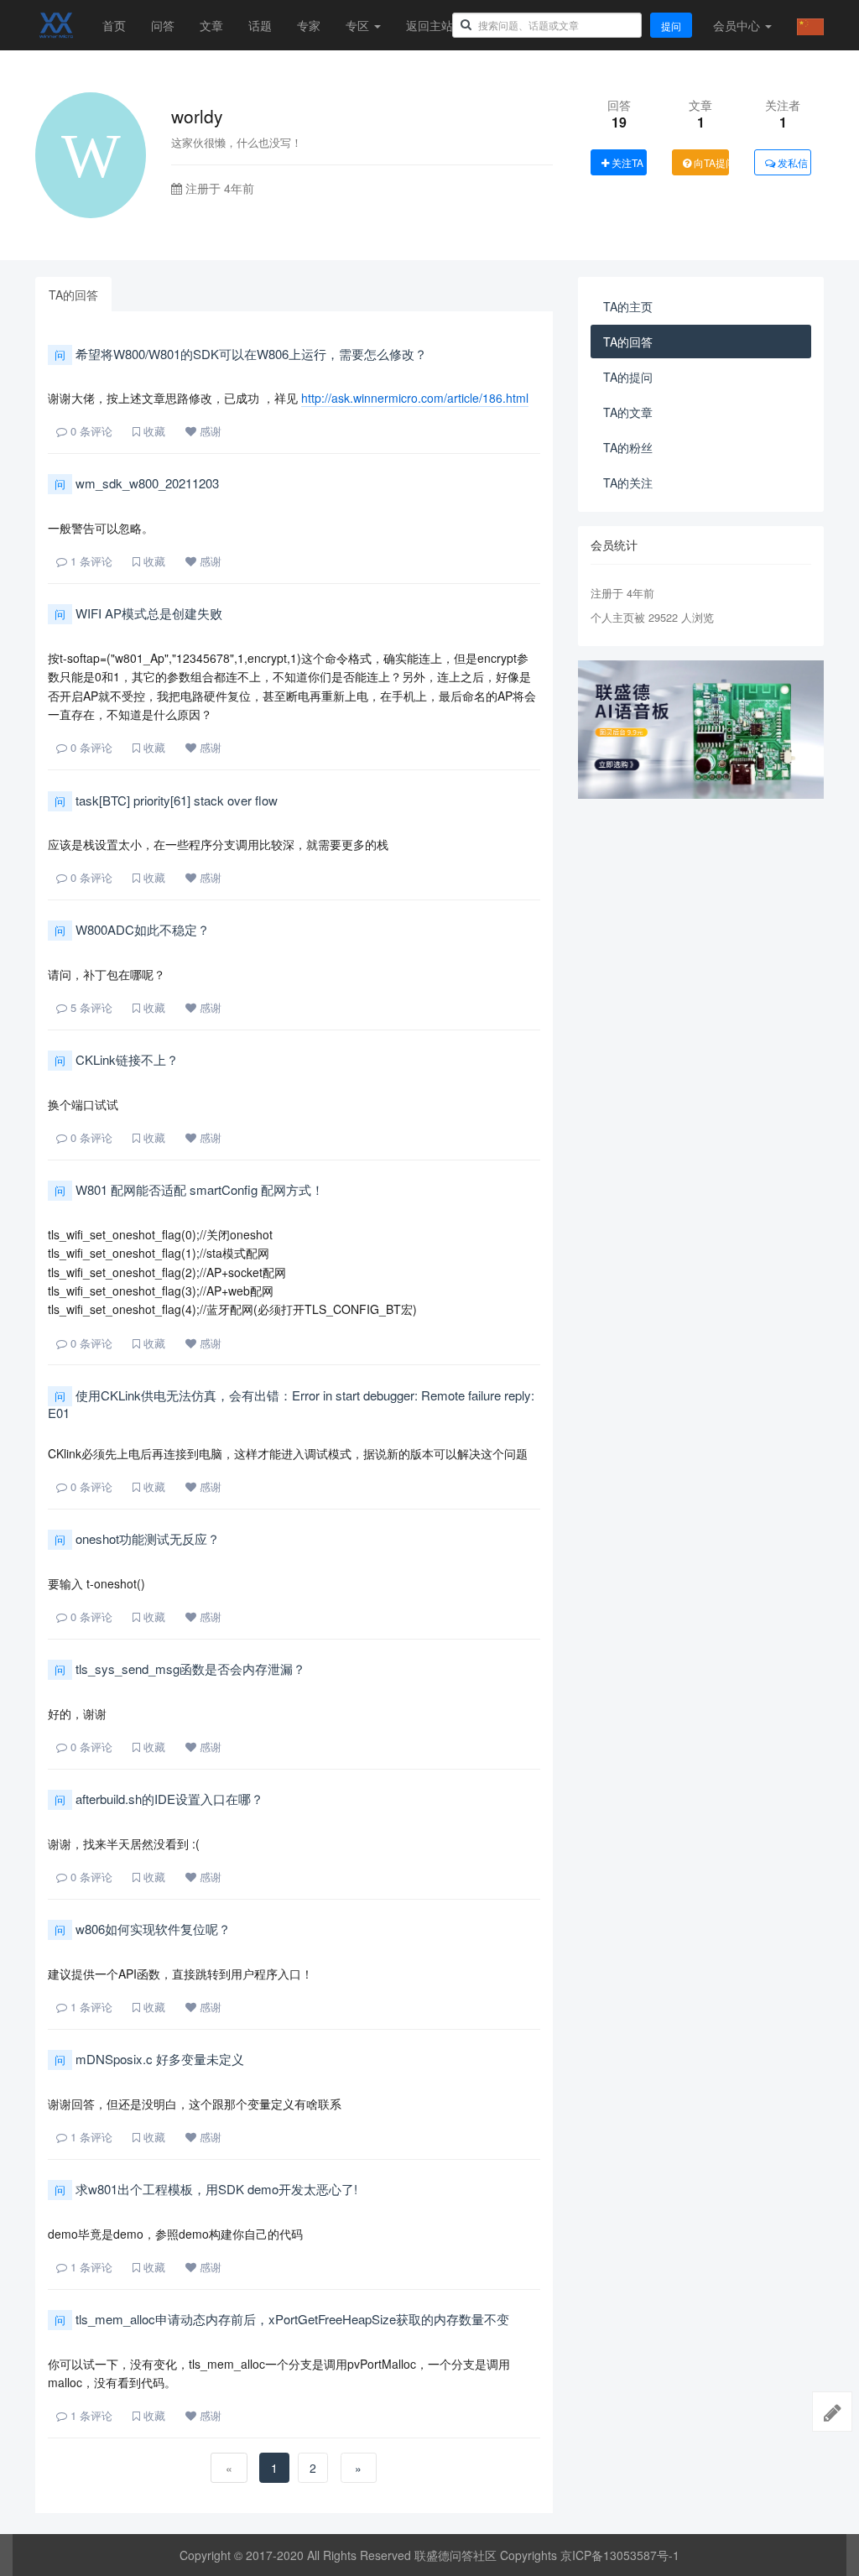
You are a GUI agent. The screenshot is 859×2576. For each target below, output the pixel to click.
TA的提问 (628, 377)
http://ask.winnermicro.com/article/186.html (415, 398)
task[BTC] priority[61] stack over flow (166, 800)
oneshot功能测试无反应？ (137, 1538)
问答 (163, 25)
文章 (211, 25)
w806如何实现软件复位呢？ (143, 1929)
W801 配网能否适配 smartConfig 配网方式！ (189, 1189)
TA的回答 (73, 295)
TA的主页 (628, 306)
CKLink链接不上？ (117, 1059)
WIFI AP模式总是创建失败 (138, 613)
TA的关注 (628, 482)
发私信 (791, 162)
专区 (359, 25)
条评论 (91, 431)
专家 (309, 25)
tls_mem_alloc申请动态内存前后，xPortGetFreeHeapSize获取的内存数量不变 (282, 2319)
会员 (737, 25)
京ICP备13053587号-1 (620, 2555)
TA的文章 (628, 412)
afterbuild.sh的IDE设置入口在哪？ (159, 1799)
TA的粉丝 (628, 447)
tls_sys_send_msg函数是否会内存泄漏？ (180, 1669)
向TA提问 (710, 162)
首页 (114, 25)
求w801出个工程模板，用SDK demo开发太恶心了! (206, 2189)
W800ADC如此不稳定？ (132, 929)
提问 (671, 26)
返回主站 (429, 25)
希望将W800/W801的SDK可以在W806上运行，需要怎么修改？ (241, 354)
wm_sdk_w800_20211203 (137, 483)
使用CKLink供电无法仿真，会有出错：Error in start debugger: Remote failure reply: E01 (291, 1404)
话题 (260, 25)
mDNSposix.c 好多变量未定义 (149, 2059)
